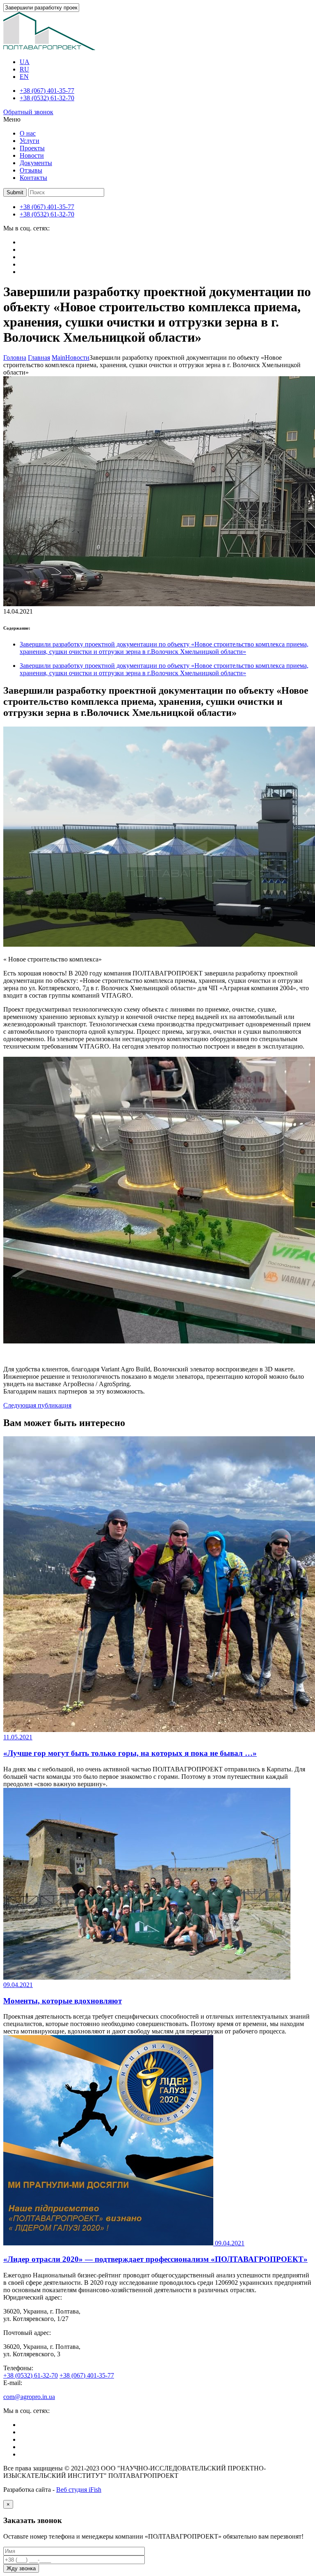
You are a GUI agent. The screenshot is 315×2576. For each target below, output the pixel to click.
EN (24, 77)
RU (24, 69)
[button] (15, 192)
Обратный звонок (28, 112)
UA (25, 62)
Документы (36, 163)
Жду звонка (21, 2568)
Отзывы (31, 170)
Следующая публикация (37, 1405)
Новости (32, 155)
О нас (28, 133)
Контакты (33, 178)
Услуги (30, 141)
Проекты (32, 148)
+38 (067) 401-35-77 (47, 91)
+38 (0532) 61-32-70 (47, 98)
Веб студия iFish (79, 2490)
